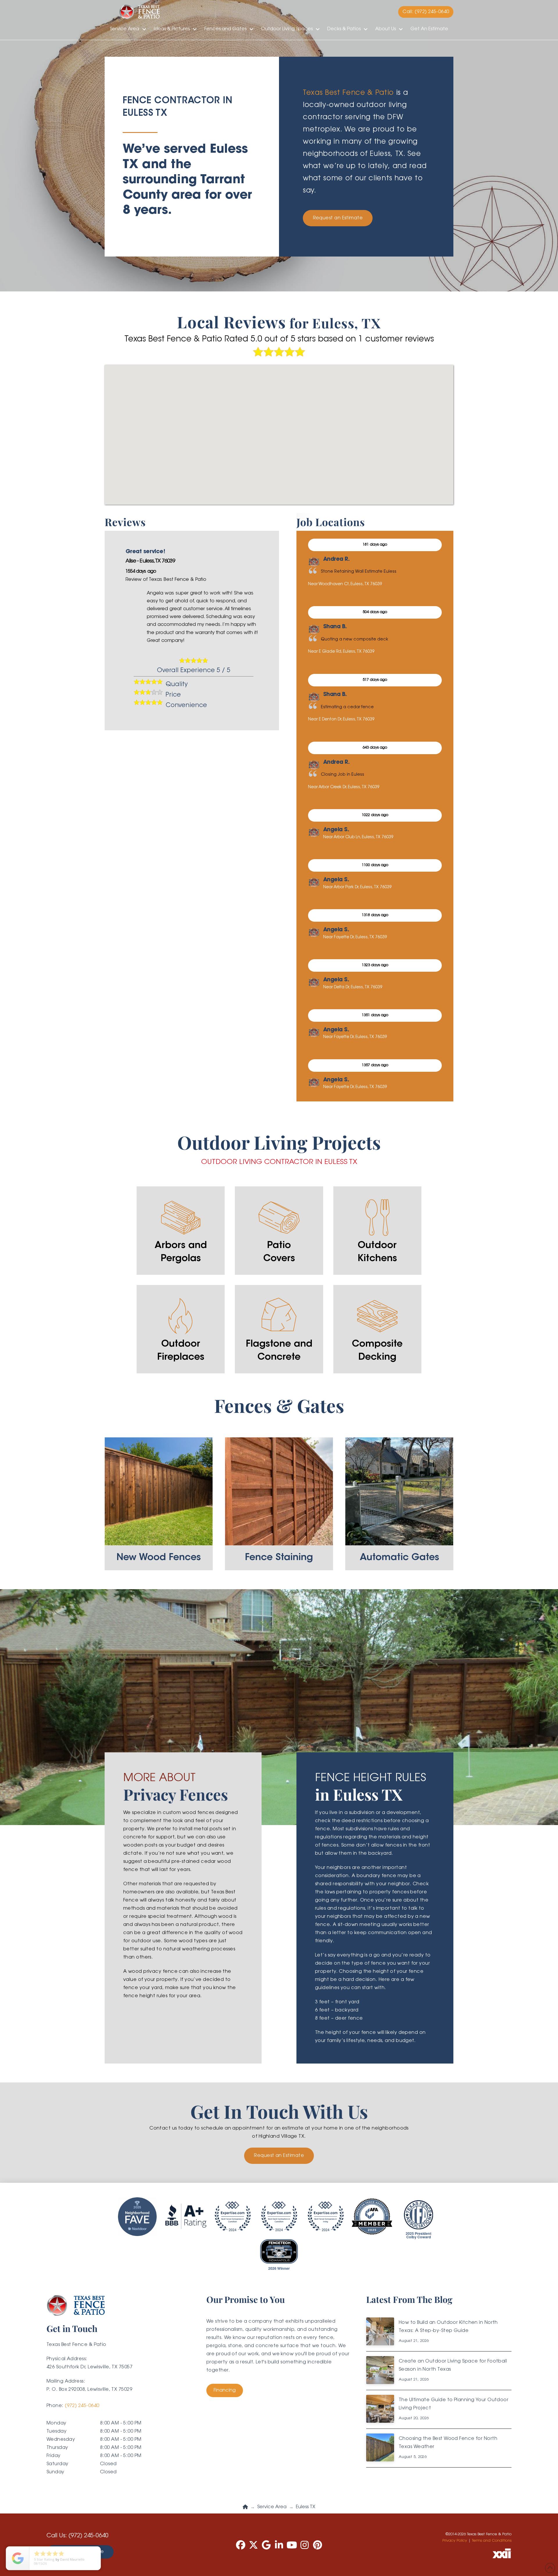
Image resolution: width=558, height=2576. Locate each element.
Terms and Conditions (492, 2541)
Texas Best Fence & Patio (348, 93)
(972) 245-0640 (82, 2406)
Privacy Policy (455, 2541)
